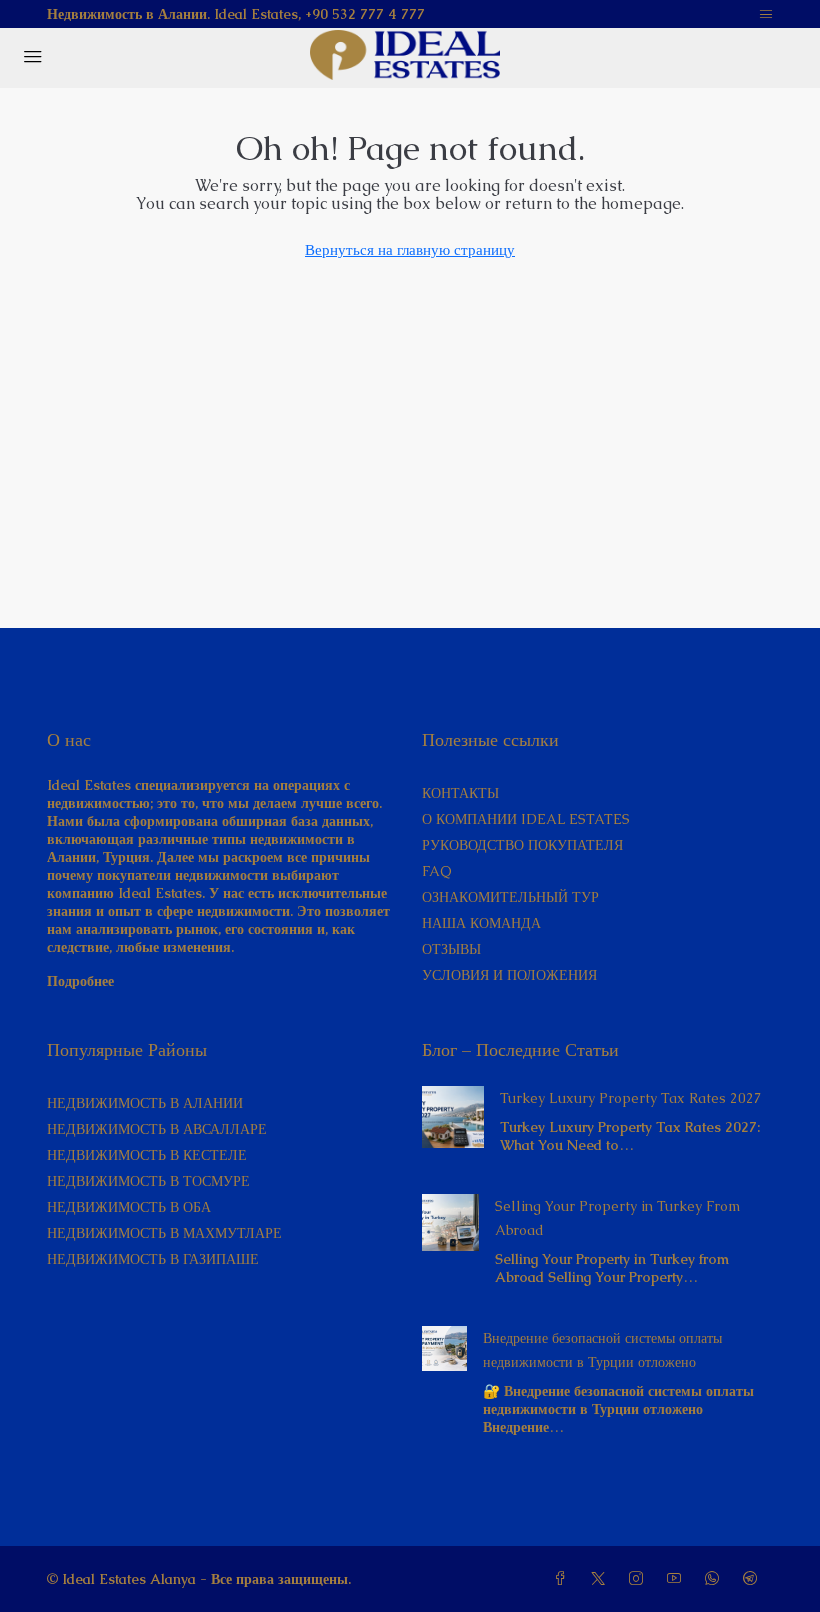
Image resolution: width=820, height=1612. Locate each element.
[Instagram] (640, 1579)
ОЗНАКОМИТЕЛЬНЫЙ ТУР (510, 897)
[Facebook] (564, 1579)
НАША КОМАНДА (481, 923)
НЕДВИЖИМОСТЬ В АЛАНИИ (145, 1103)
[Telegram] (754, 1579)
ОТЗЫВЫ (451, 949)
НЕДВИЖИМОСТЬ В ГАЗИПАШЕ (153, 1259)
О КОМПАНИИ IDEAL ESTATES (526, 819)
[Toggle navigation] (766, 14)
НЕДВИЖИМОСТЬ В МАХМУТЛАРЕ (164, 1233)
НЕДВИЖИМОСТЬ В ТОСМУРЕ (148, 1181)
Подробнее (80, 981)
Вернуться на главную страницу (410, 249)
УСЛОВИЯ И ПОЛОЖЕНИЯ (509, 975)
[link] (453, 1115)
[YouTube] (678, 1579)
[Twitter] (602, 1579)
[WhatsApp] (716, 1579)
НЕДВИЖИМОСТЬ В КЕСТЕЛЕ (147, 1155)
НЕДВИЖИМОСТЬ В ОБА (129, 1207)
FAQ (437, 871)
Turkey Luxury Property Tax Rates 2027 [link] (631, 1098)
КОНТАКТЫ (460, 793)
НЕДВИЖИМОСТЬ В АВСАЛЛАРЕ (157, 1129)
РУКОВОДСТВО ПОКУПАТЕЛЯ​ (522, 845)
